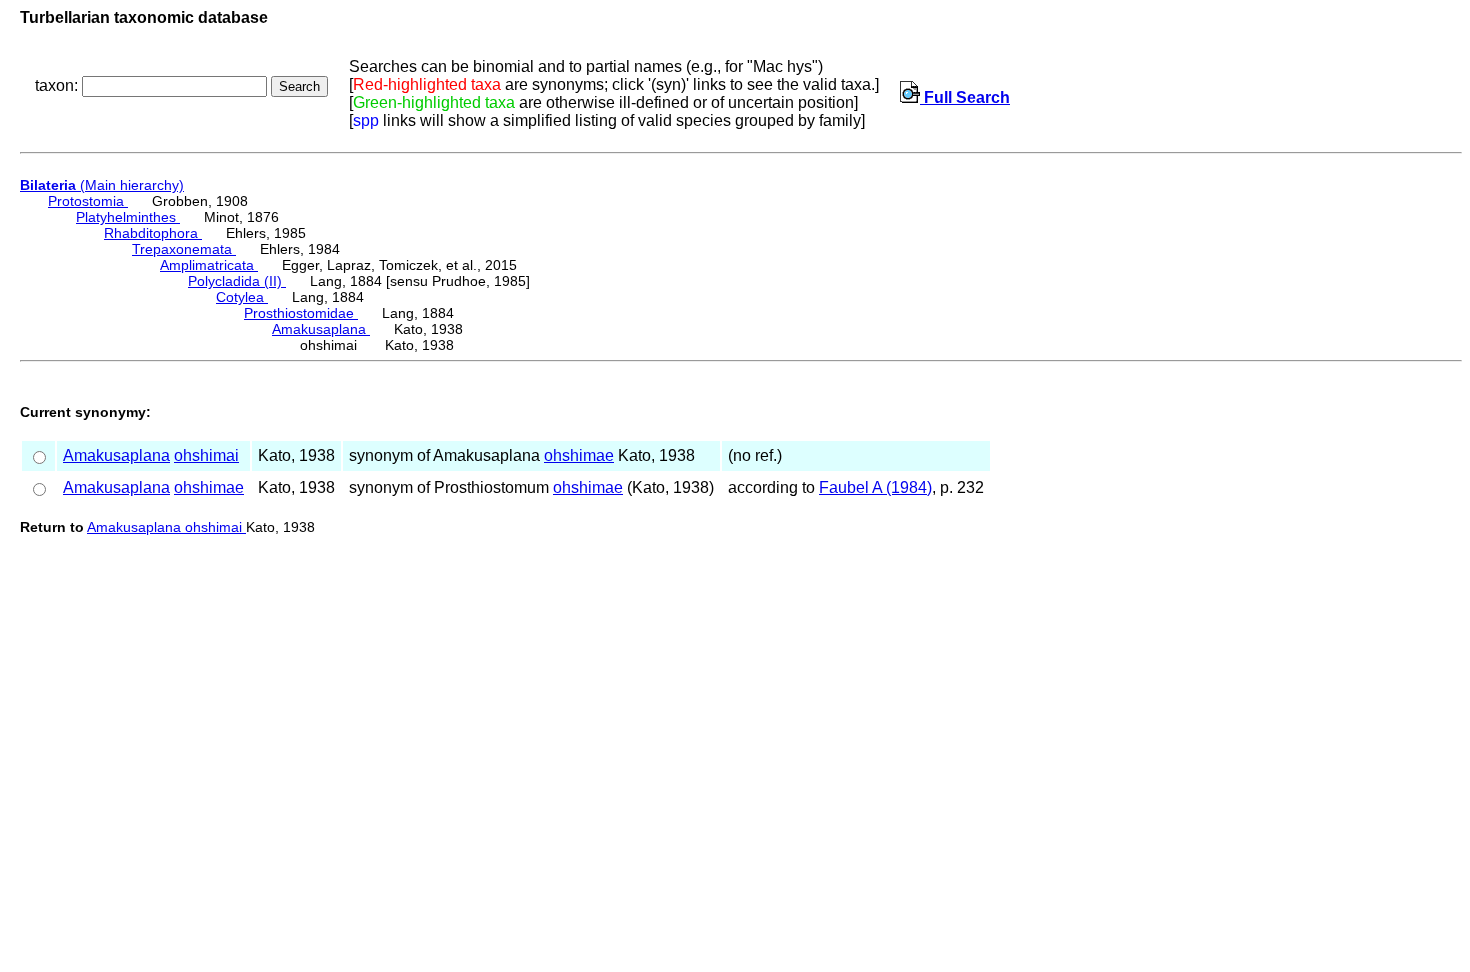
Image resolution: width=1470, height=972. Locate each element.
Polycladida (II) (237, 281)
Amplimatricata (209, 265)
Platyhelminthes (128, 217)
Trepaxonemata (184, 249)
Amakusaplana (321, 329)
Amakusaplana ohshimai (166, 527)
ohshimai (206, 455)
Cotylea (242, 297)
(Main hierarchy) (102, 185)
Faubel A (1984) (875, 487)
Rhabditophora (153, 233)
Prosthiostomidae (301, 313)
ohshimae (579, 455)
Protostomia (88, 201)
